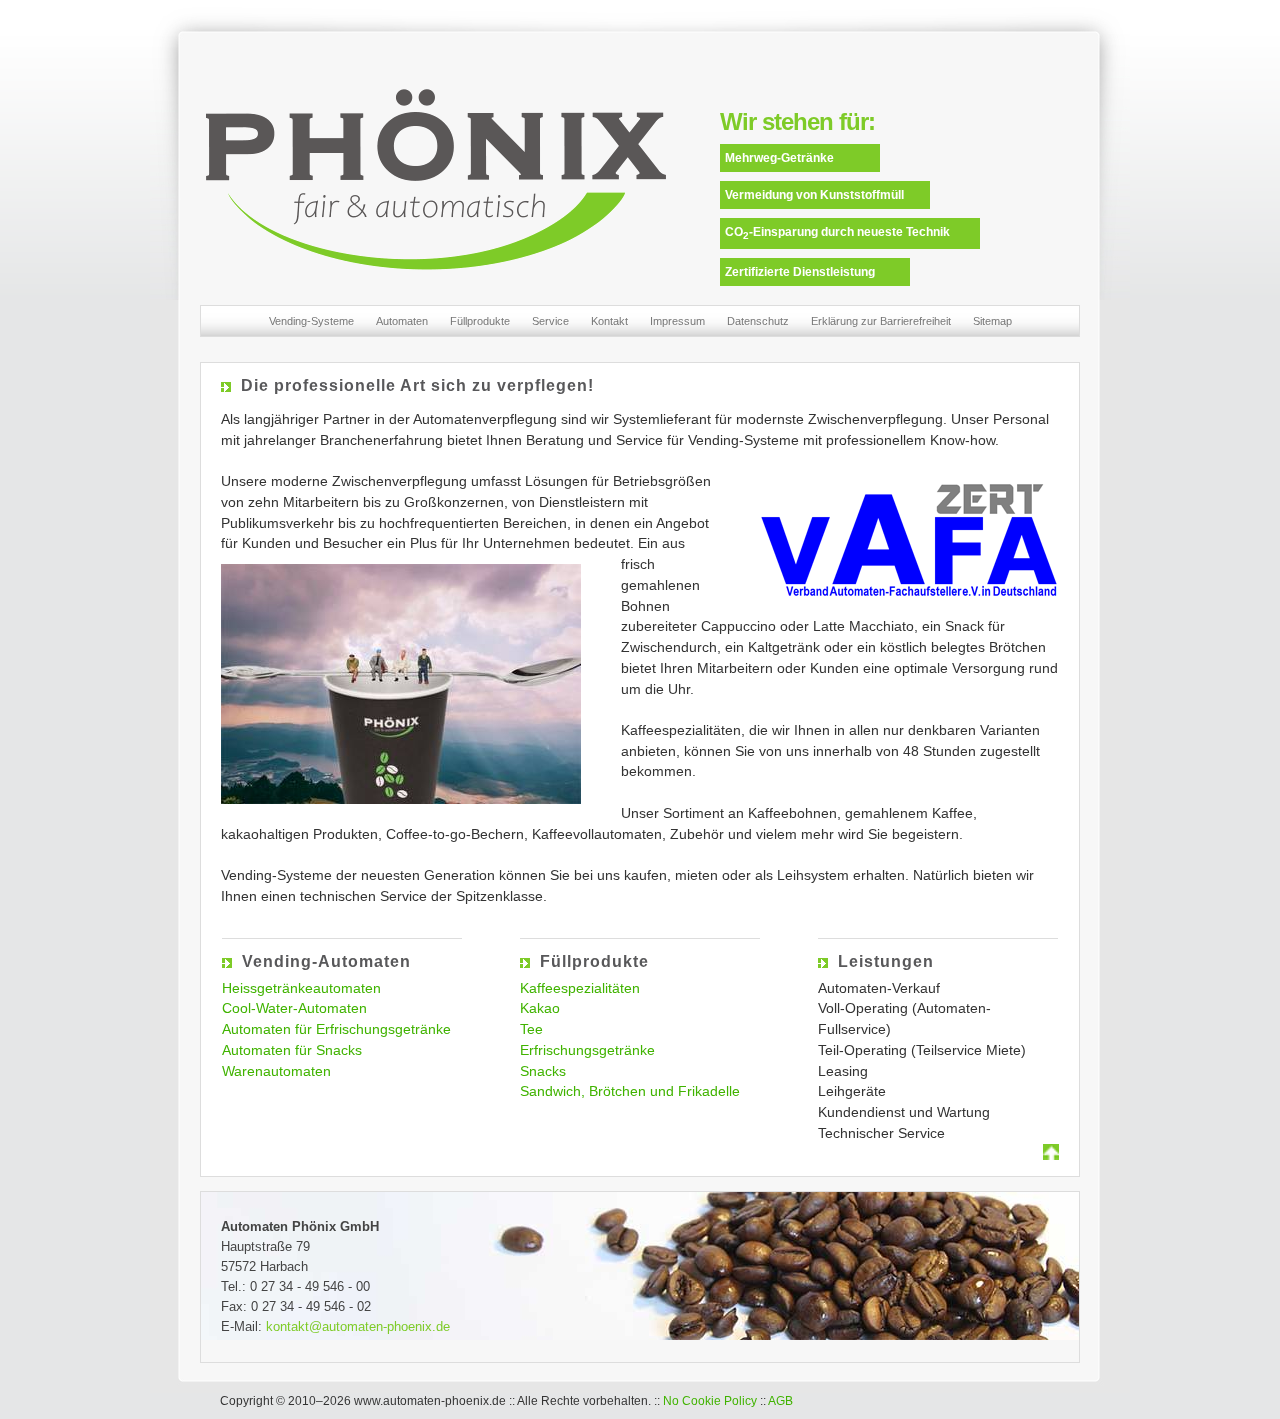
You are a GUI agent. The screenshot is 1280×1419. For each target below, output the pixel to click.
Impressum (677, 321)
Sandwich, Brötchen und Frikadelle (630, 1091)
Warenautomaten (276, 1071)
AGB (780, 1401)
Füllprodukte (480, 321)
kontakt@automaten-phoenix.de (358, 1326)
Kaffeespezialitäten (580, 988)
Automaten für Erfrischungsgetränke (336, 1029)
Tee (531, 1029)
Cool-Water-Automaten (294, 1008)
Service (550, 321)
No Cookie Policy (710, 1401)
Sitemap (992, 321)
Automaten (402, 321)
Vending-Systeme (311, 321)
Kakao (540, 1008)
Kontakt (609, 321)
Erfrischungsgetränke (587, 1050)
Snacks (543, 1071)
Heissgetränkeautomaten (301, 988)
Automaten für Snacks (292, 1050)
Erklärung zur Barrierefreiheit (881, 321)
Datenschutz (758, 321)
